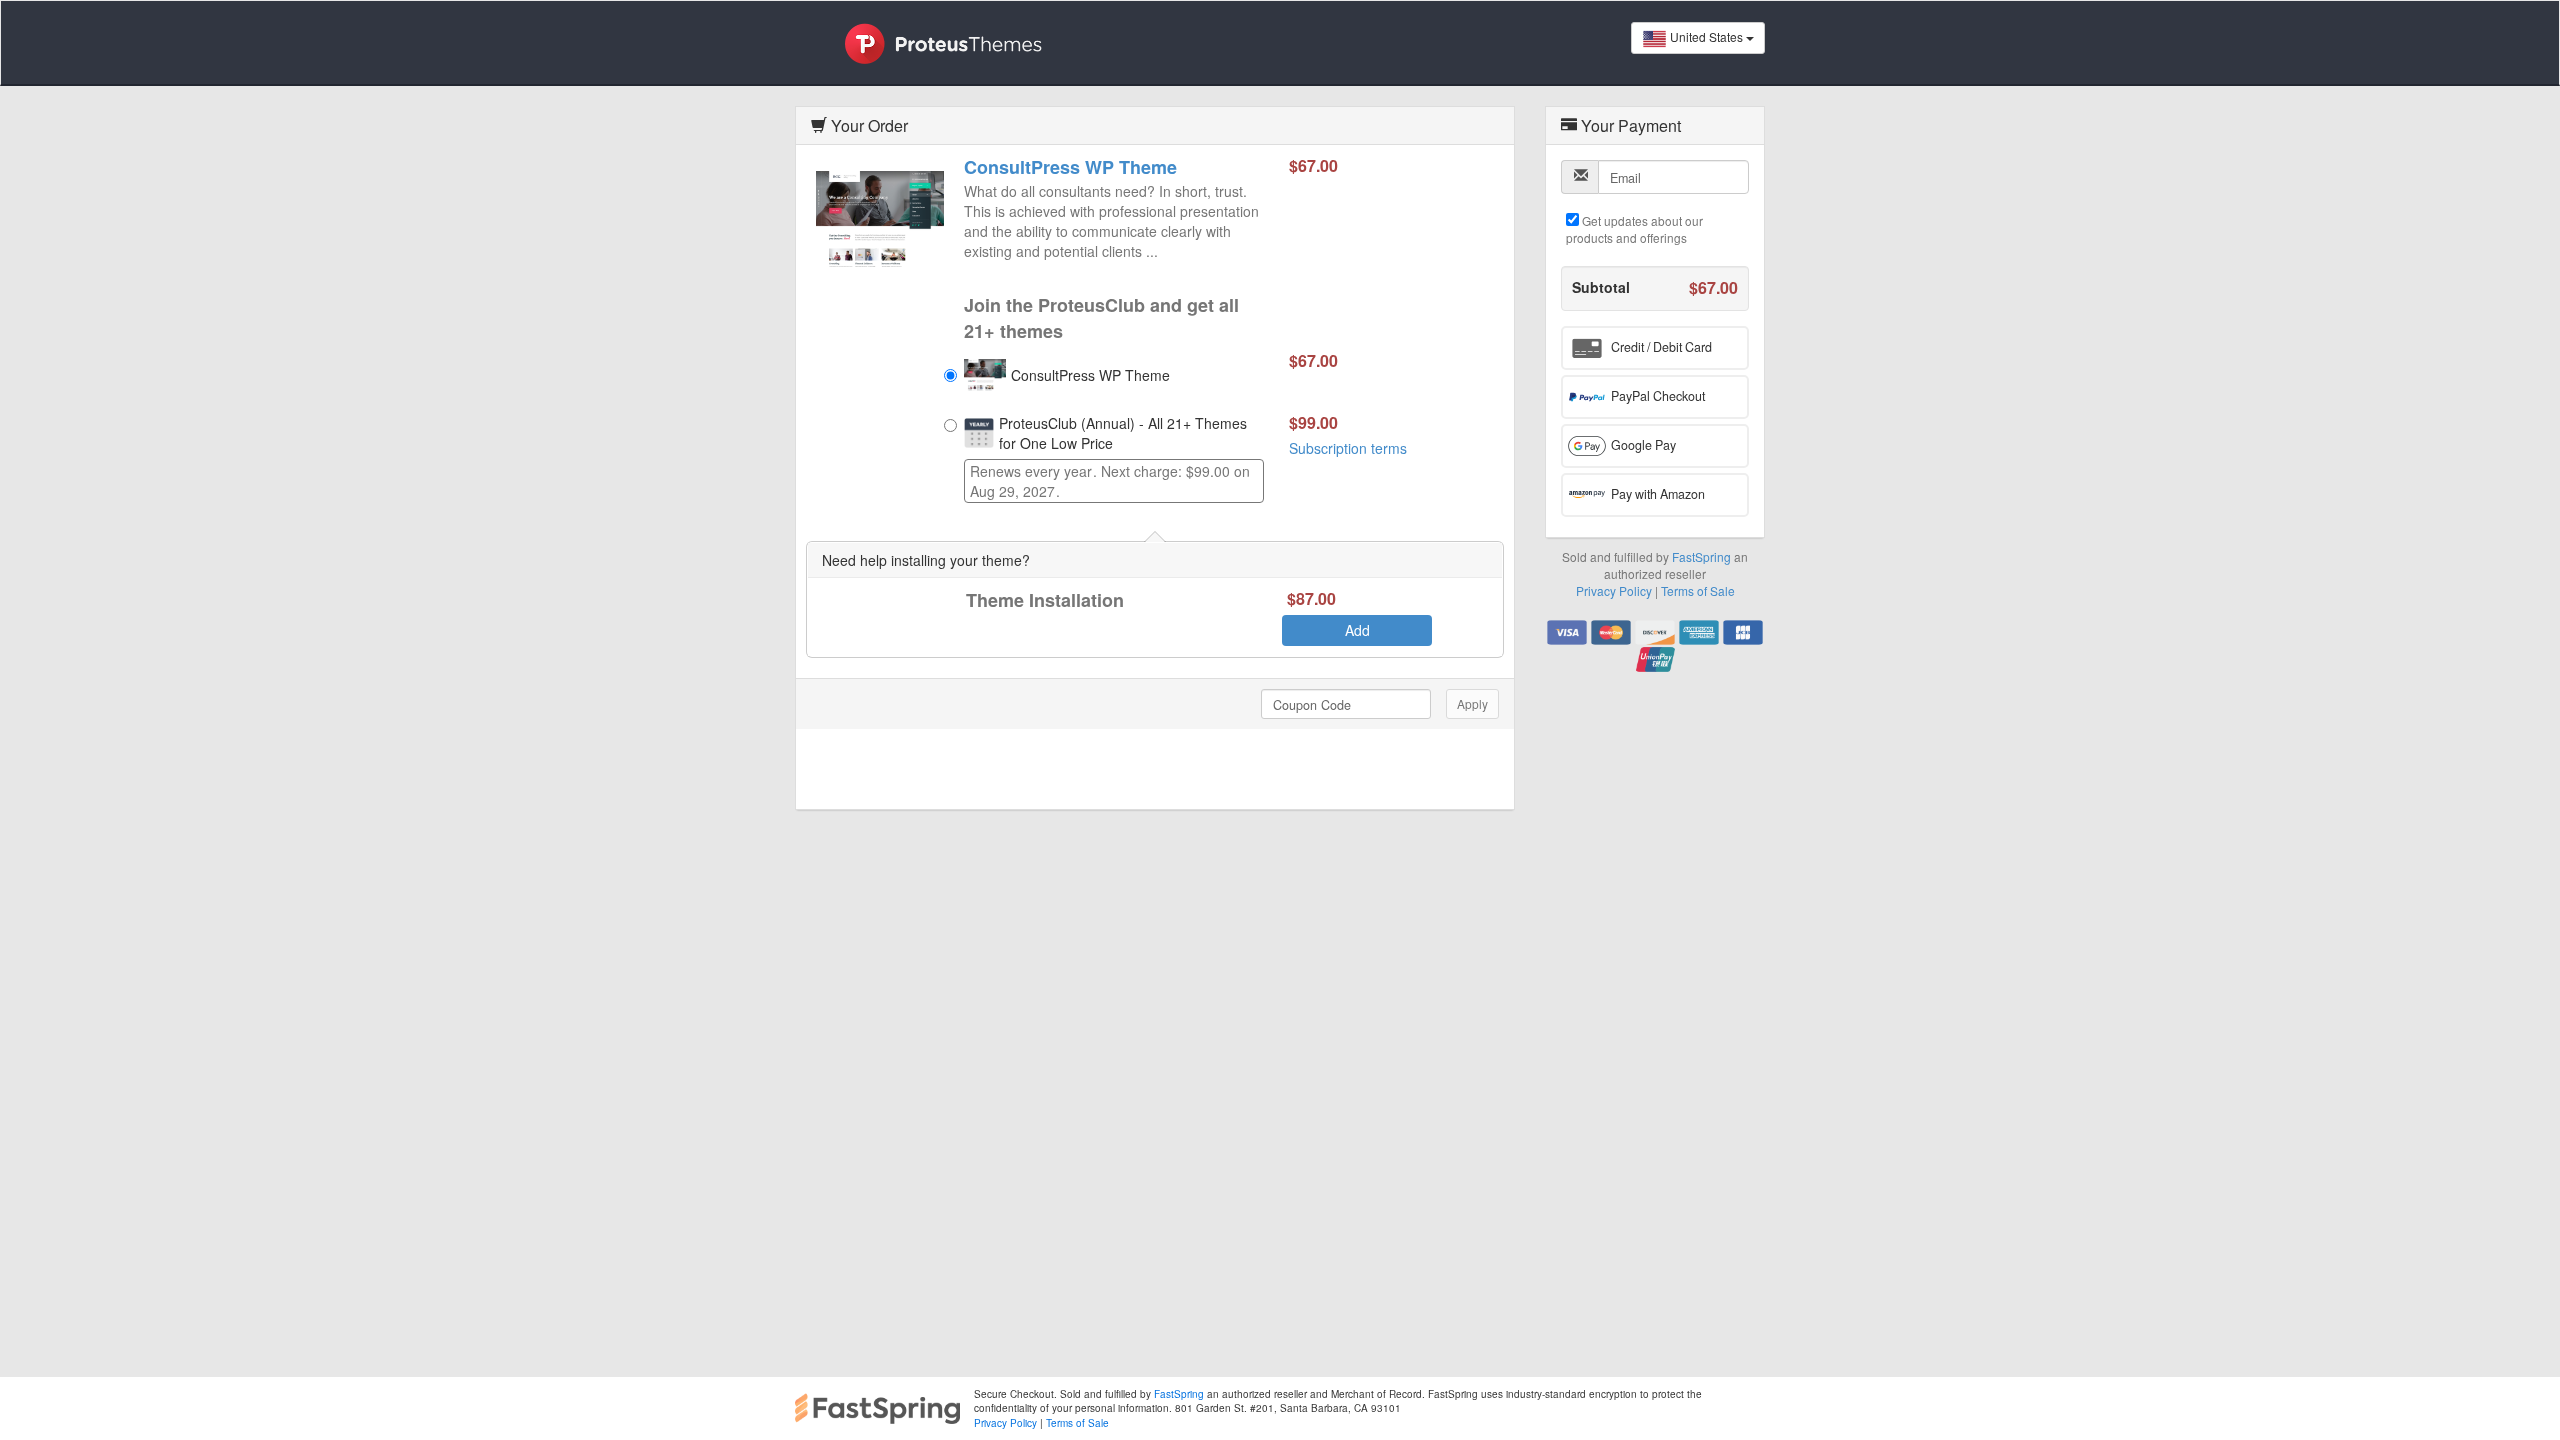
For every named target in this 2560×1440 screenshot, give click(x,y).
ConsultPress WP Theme (1070, 167)
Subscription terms (1348, 448)
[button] (1655, 348)
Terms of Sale (1698, 590)
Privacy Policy (1614, 590)
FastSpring (1701, 556)
